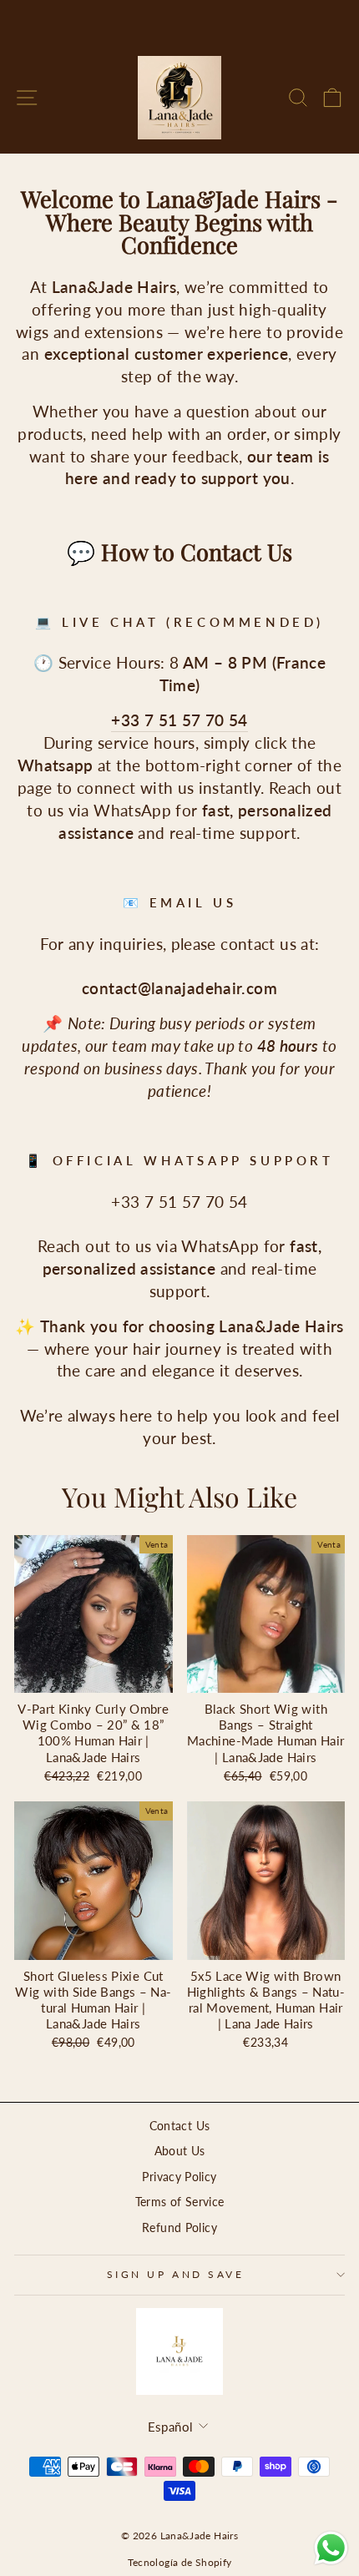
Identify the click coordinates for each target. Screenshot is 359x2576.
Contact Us (180, 2126)
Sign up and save (176, 2274)
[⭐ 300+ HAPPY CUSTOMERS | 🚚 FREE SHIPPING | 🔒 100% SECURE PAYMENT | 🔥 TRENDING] (179, 21)
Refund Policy (179, 2228)
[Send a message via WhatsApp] (331, 2548)
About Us (180, 2151)
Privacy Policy (179, 2177)
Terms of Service (180, 2202)
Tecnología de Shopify (180, 2562)
